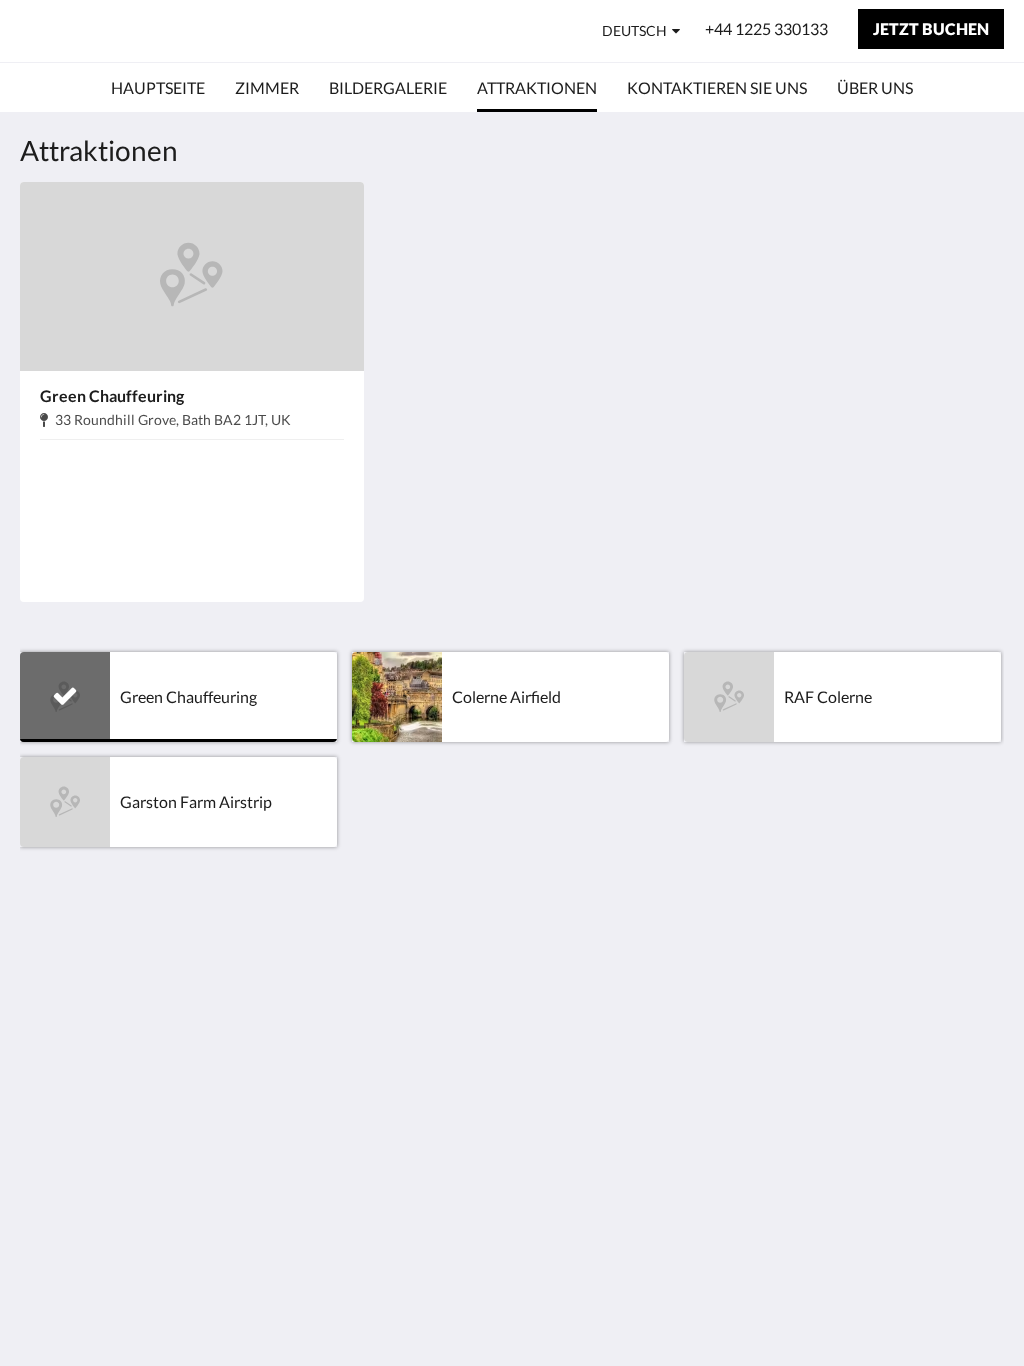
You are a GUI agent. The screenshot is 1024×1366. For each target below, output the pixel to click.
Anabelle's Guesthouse (170, 30)
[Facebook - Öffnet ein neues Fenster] (984, 966)
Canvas (978, 1073)
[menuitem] (158, 88)
